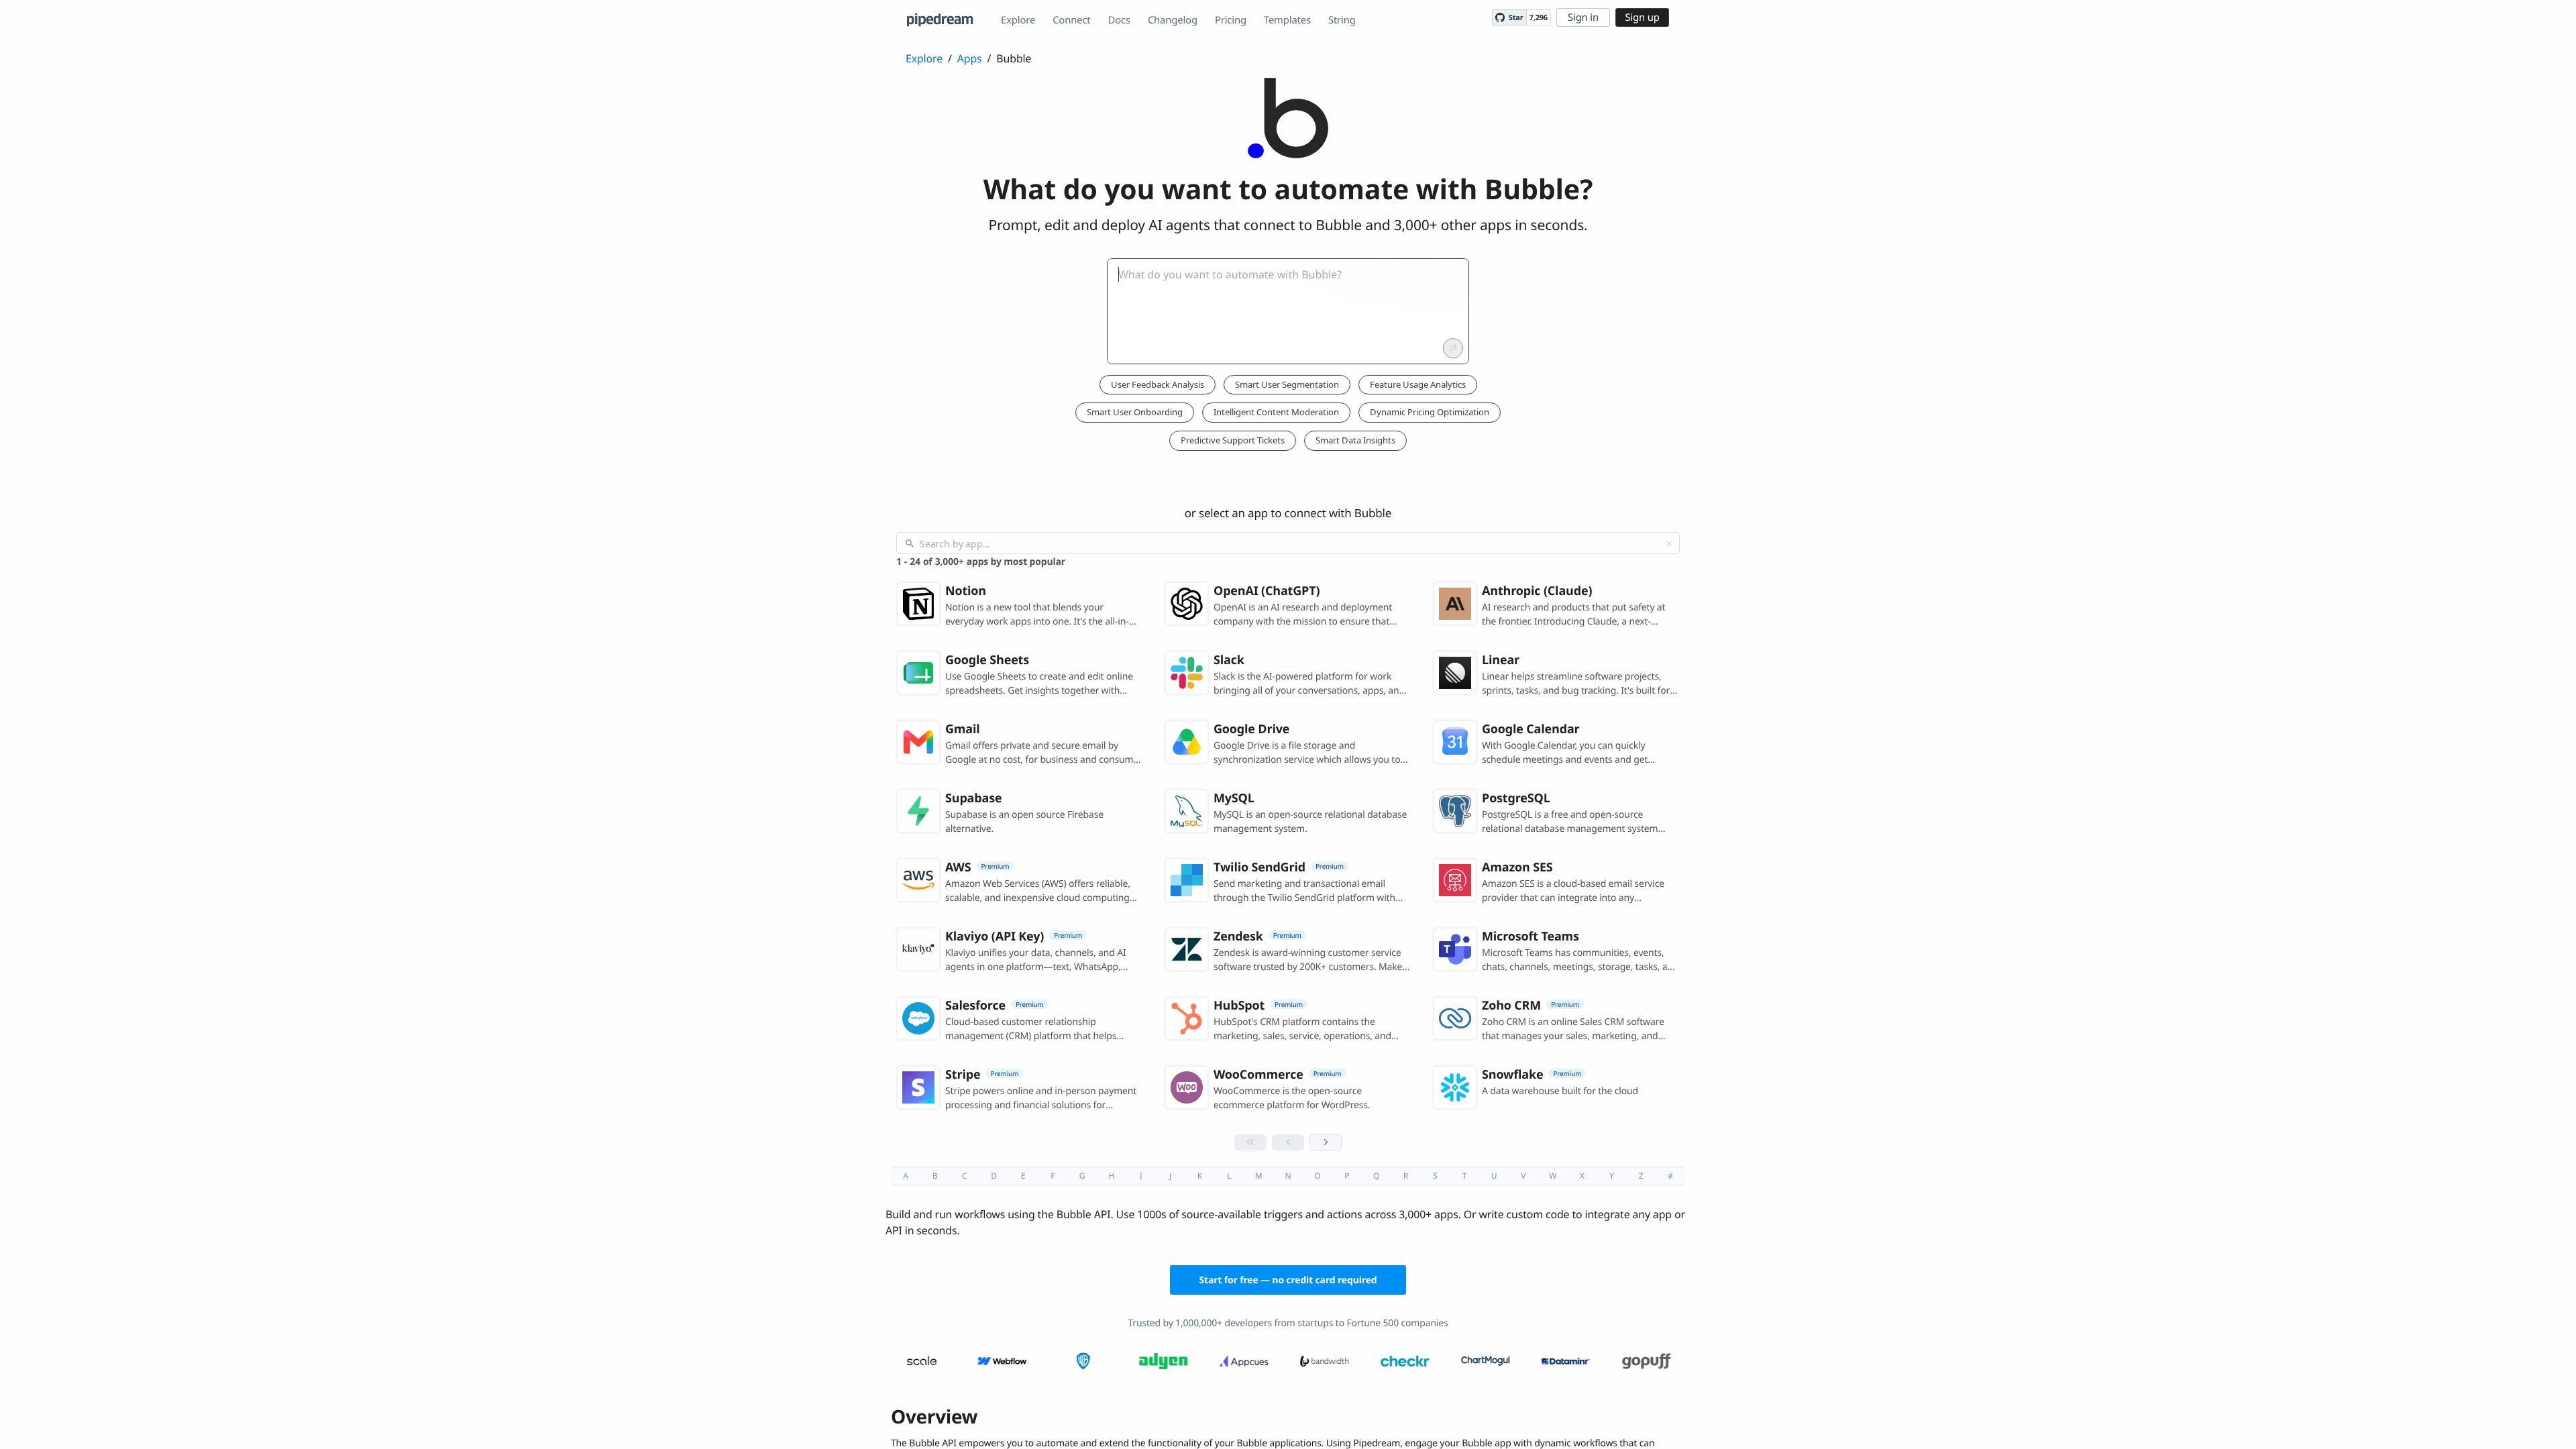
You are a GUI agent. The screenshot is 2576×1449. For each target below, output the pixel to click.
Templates (1287, 20)
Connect (1071, 20)
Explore (1018, 20)
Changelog (1173, 20)
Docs (1119, 20)
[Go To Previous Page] (1288, 1142)
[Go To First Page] (1250, 1142)
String (1342, 20)
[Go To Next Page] (1326, 1142)
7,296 (1539, 18)
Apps (970, 58)
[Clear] (1669, 543)
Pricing (1231, 20)
